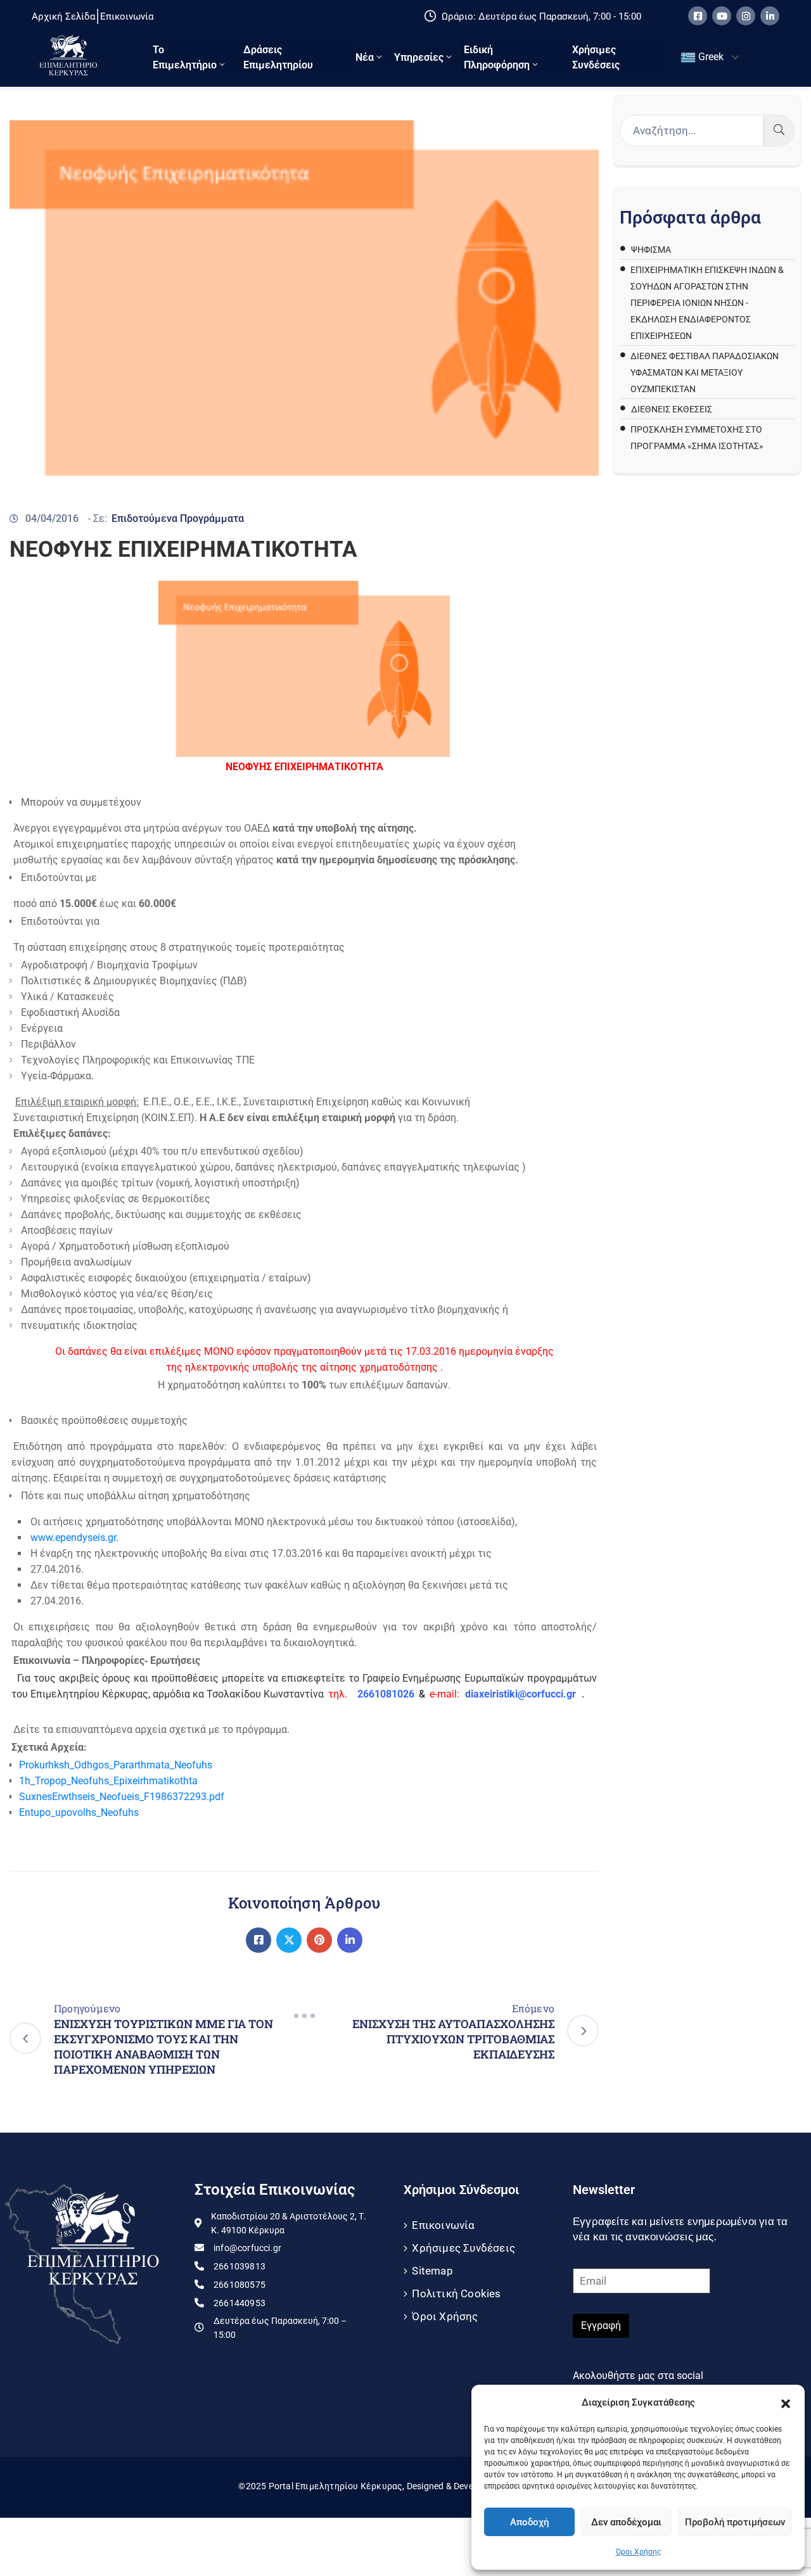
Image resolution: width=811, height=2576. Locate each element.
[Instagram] (746, 16)
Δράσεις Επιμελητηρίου (278, 57)
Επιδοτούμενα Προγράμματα (178, 518)
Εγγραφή (601, 2325)
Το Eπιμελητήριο (185, 57)
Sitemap (432, 2271)
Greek (710, 57)
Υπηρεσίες (419, 57)
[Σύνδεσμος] (259, 1940)
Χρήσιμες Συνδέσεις (596, 57)
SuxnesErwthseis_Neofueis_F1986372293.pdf (122, 1797)
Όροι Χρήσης (638, 2552)
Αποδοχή (529, 2522)
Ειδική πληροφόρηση (497, 57)
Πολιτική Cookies (456, 2294)
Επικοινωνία (443, 2225)
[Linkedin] (770, 16)
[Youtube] (722, 16)
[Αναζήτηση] (779, 130)
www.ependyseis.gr (73, 1538)
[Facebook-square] (698, 16)
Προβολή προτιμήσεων (735, 2522)
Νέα (365, 57)
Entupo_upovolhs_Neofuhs (79, 1812)
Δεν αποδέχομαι (626, 2522)
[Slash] (304, 2016)
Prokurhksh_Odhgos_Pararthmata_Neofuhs (116, 1765)
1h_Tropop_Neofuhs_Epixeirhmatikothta (108, 1781)
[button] (786, 2402)
